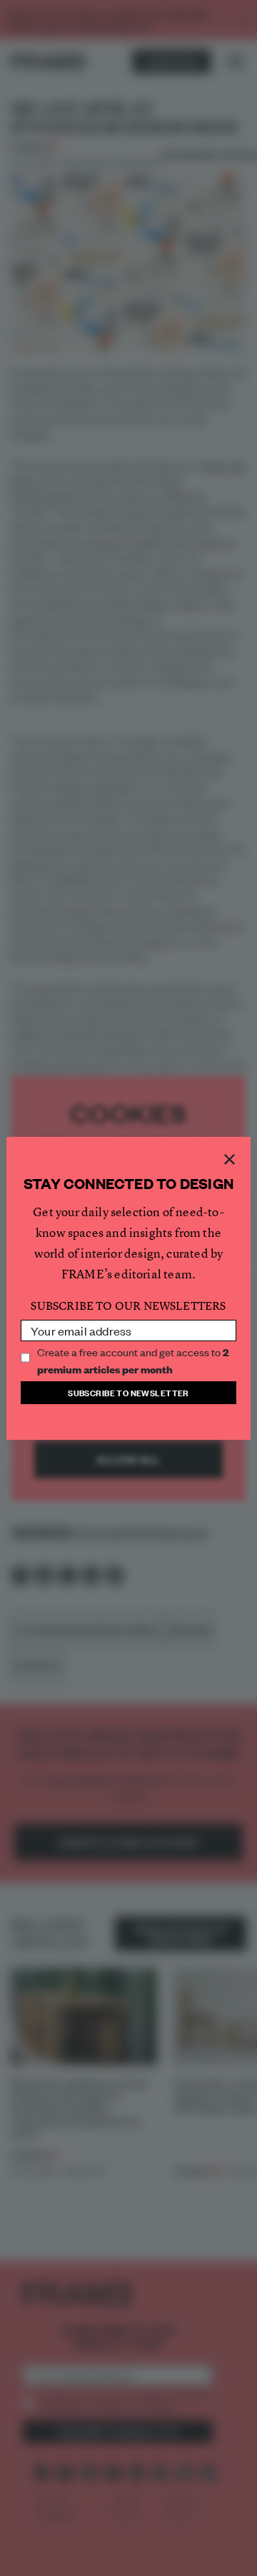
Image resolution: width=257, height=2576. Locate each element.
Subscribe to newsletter (128, 1392)
